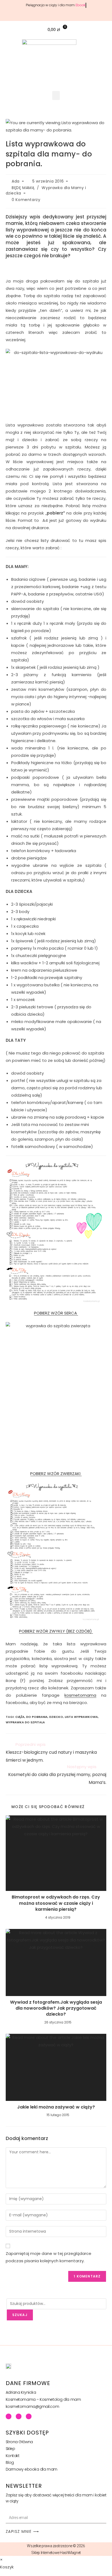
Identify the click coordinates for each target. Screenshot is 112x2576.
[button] (105, 29)
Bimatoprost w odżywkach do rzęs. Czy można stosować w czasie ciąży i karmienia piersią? (56, 1903)
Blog (10, 2462)
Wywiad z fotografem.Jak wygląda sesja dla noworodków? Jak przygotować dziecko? (56, 2008)
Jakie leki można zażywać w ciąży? (56, 2107)
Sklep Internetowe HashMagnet (56, 2553)
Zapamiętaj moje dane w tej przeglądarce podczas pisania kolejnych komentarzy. (49, 2257)
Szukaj (20, 2315)
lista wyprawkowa (81, 1717)
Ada (16, 181)
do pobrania (37, 1717)
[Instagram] (29, 2416)
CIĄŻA (20, 1717)
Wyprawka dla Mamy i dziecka (46, 190)
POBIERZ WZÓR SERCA (56, 1313)
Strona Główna (19, 2442)
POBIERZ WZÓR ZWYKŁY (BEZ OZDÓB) (56, 1631)
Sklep (10, 2449)
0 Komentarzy (26, 200)
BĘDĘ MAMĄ (23, 188)
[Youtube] (19, 2416)
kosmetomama (80, 1695)
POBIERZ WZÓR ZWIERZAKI (56, 1474)
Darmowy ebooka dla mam (32, 2469)
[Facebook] (9, 2416)
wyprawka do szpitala (25, 1722)
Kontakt (13, 2456)
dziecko (56, 1717)
